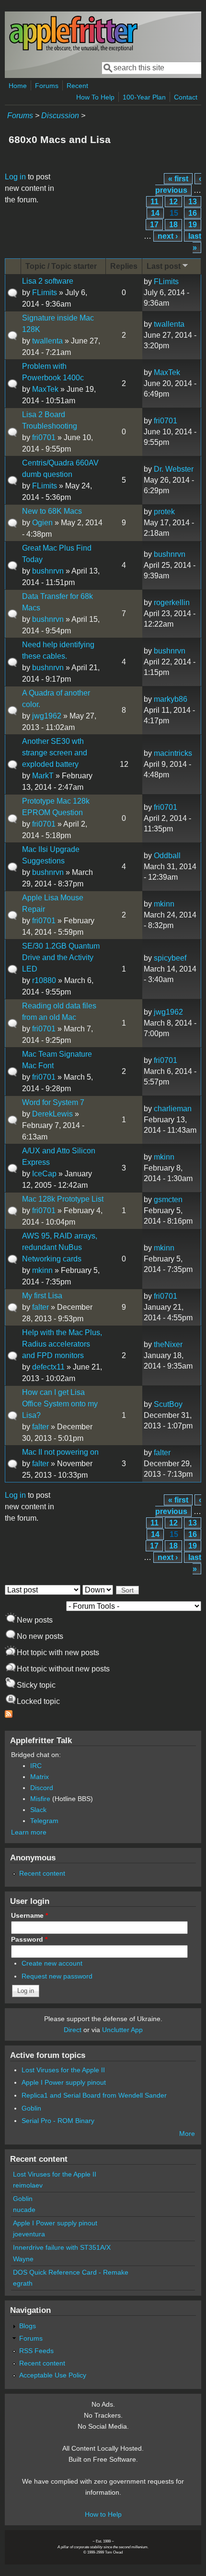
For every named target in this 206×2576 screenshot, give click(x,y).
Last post (164, 266)
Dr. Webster (174, 469)
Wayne (23, 2259)
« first (178, 179)
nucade (24, 2210)
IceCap (44, 1174)
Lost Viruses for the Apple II (63, 2070)
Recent (77, 86)
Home (18, 86)
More (187, 2134)
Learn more (29, 1832)
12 (173, 202)
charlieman (173, 1109)
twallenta (47, 341)
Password (29, 1939)
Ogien (42, 523)
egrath (23, 2283)
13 (193, 202)
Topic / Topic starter (61, 266)
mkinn (164, 904)
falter (40, 1307)
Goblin (31, 2108)
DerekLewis (52, 1114)
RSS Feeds (36, 2351)
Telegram (44, 1821)
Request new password (57, 1976)
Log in (15, 177)
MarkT (43, 776)
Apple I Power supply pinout (64, 2082)
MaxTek (45, 389)
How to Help (103, 2514)
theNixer (168, 1344)
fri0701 (44, 437)
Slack (38, 1810)
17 (154, 225)
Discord (42, 1788)
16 (193, 213)
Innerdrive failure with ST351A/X (62, 2247)
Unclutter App (122, 2030)
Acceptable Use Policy (53, 2375)
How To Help (95, 97)
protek (164, 512)
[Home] (73, 50)
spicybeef (170, 958)
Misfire (40, 1799)
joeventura (29, 2234)
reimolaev (28, 2185)
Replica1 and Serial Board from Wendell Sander (94, 2095)
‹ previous (178, 184)
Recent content (42, 1873)
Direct (73, 2030)
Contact (186, 97)
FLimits (45, 293)
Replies (124, 266)
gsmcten (168, 1200)
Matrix (40, 1777)
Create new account (52, 1963)
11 (154, 202)
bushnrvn (48, 571)
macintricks (173, 753)
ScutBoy (168, 1404)
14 (155, 213)
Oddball (167, 856)
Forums (47, 86)
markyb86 (171, 699)
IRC (36, 1766)
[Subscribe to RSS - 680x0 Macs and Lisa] (9, 1715)
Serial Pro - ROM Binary (58, 2121)
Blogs (28, 2326)
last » (195, 242)
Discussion (60, 116)
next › (168, 236)
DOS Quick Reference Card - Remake (71, 2272)
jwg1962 (47, 716)
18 (173, 225)
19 (193, 225)
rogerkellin (172, 603)
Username (29, 1915)
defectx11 (48, 1367)
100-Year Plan (144, 97)
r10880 (44, 980)
